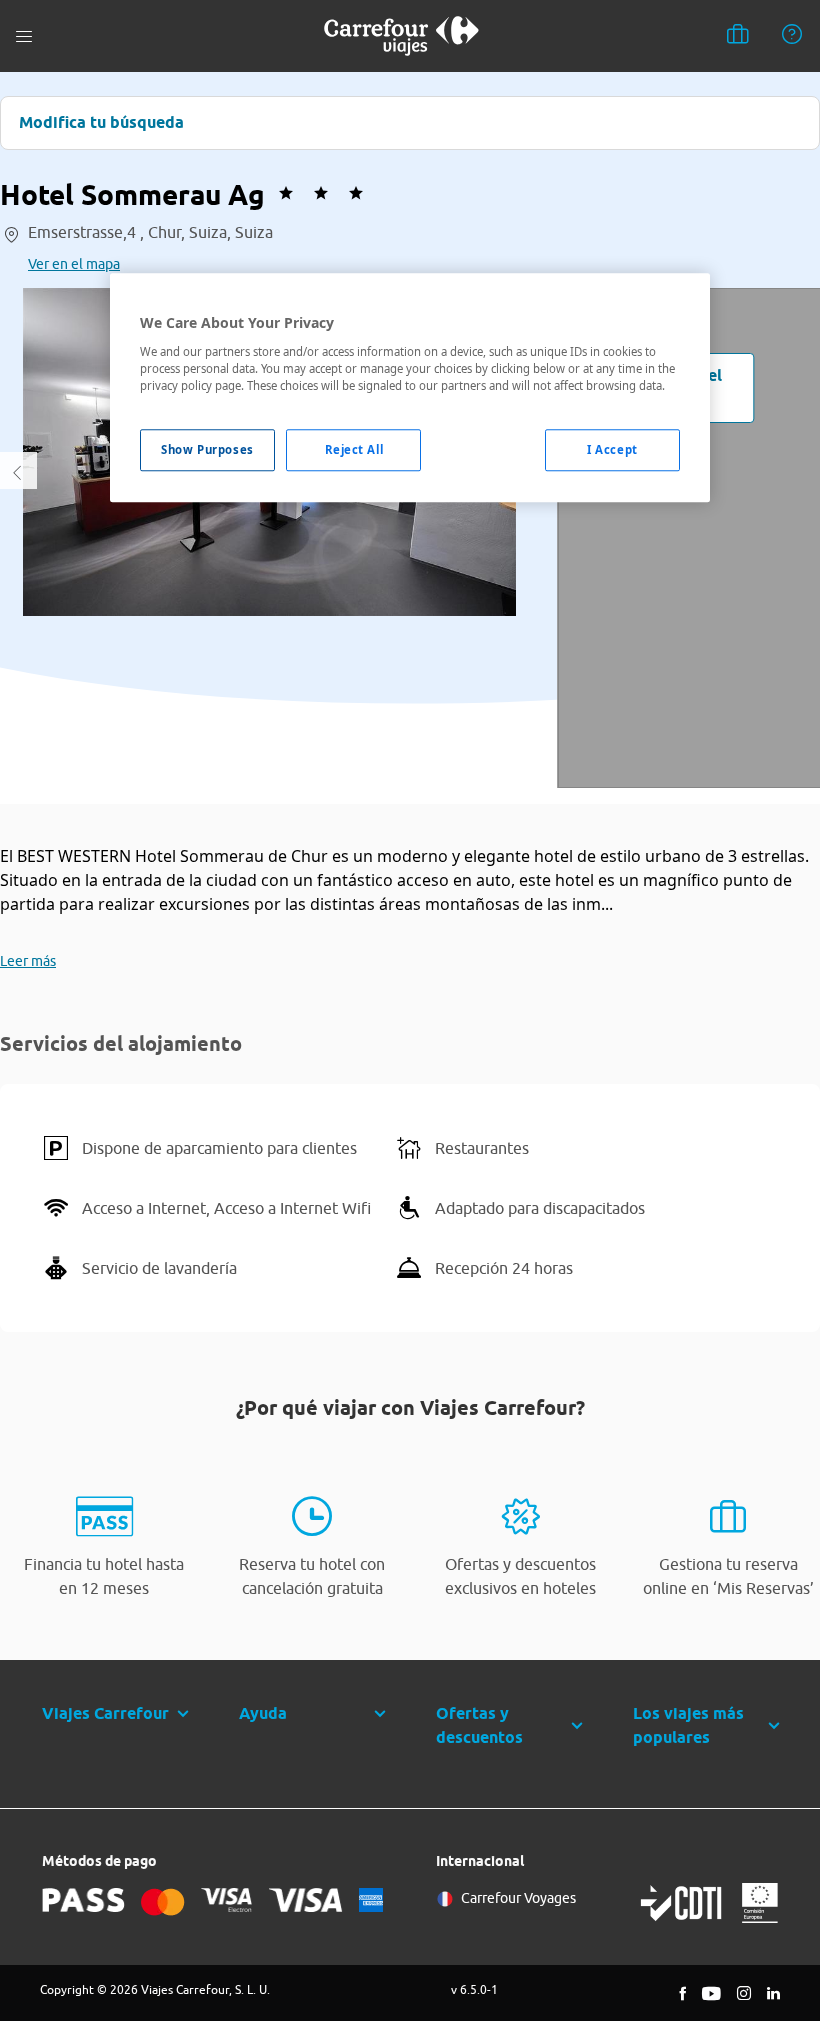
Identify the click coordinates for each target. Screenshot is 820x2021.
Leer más (28, 961)
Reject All (354, 449)
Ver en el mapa (74, 264)
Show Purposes (207, 449)
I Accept (612, 449)
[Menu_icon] (24, 36)
